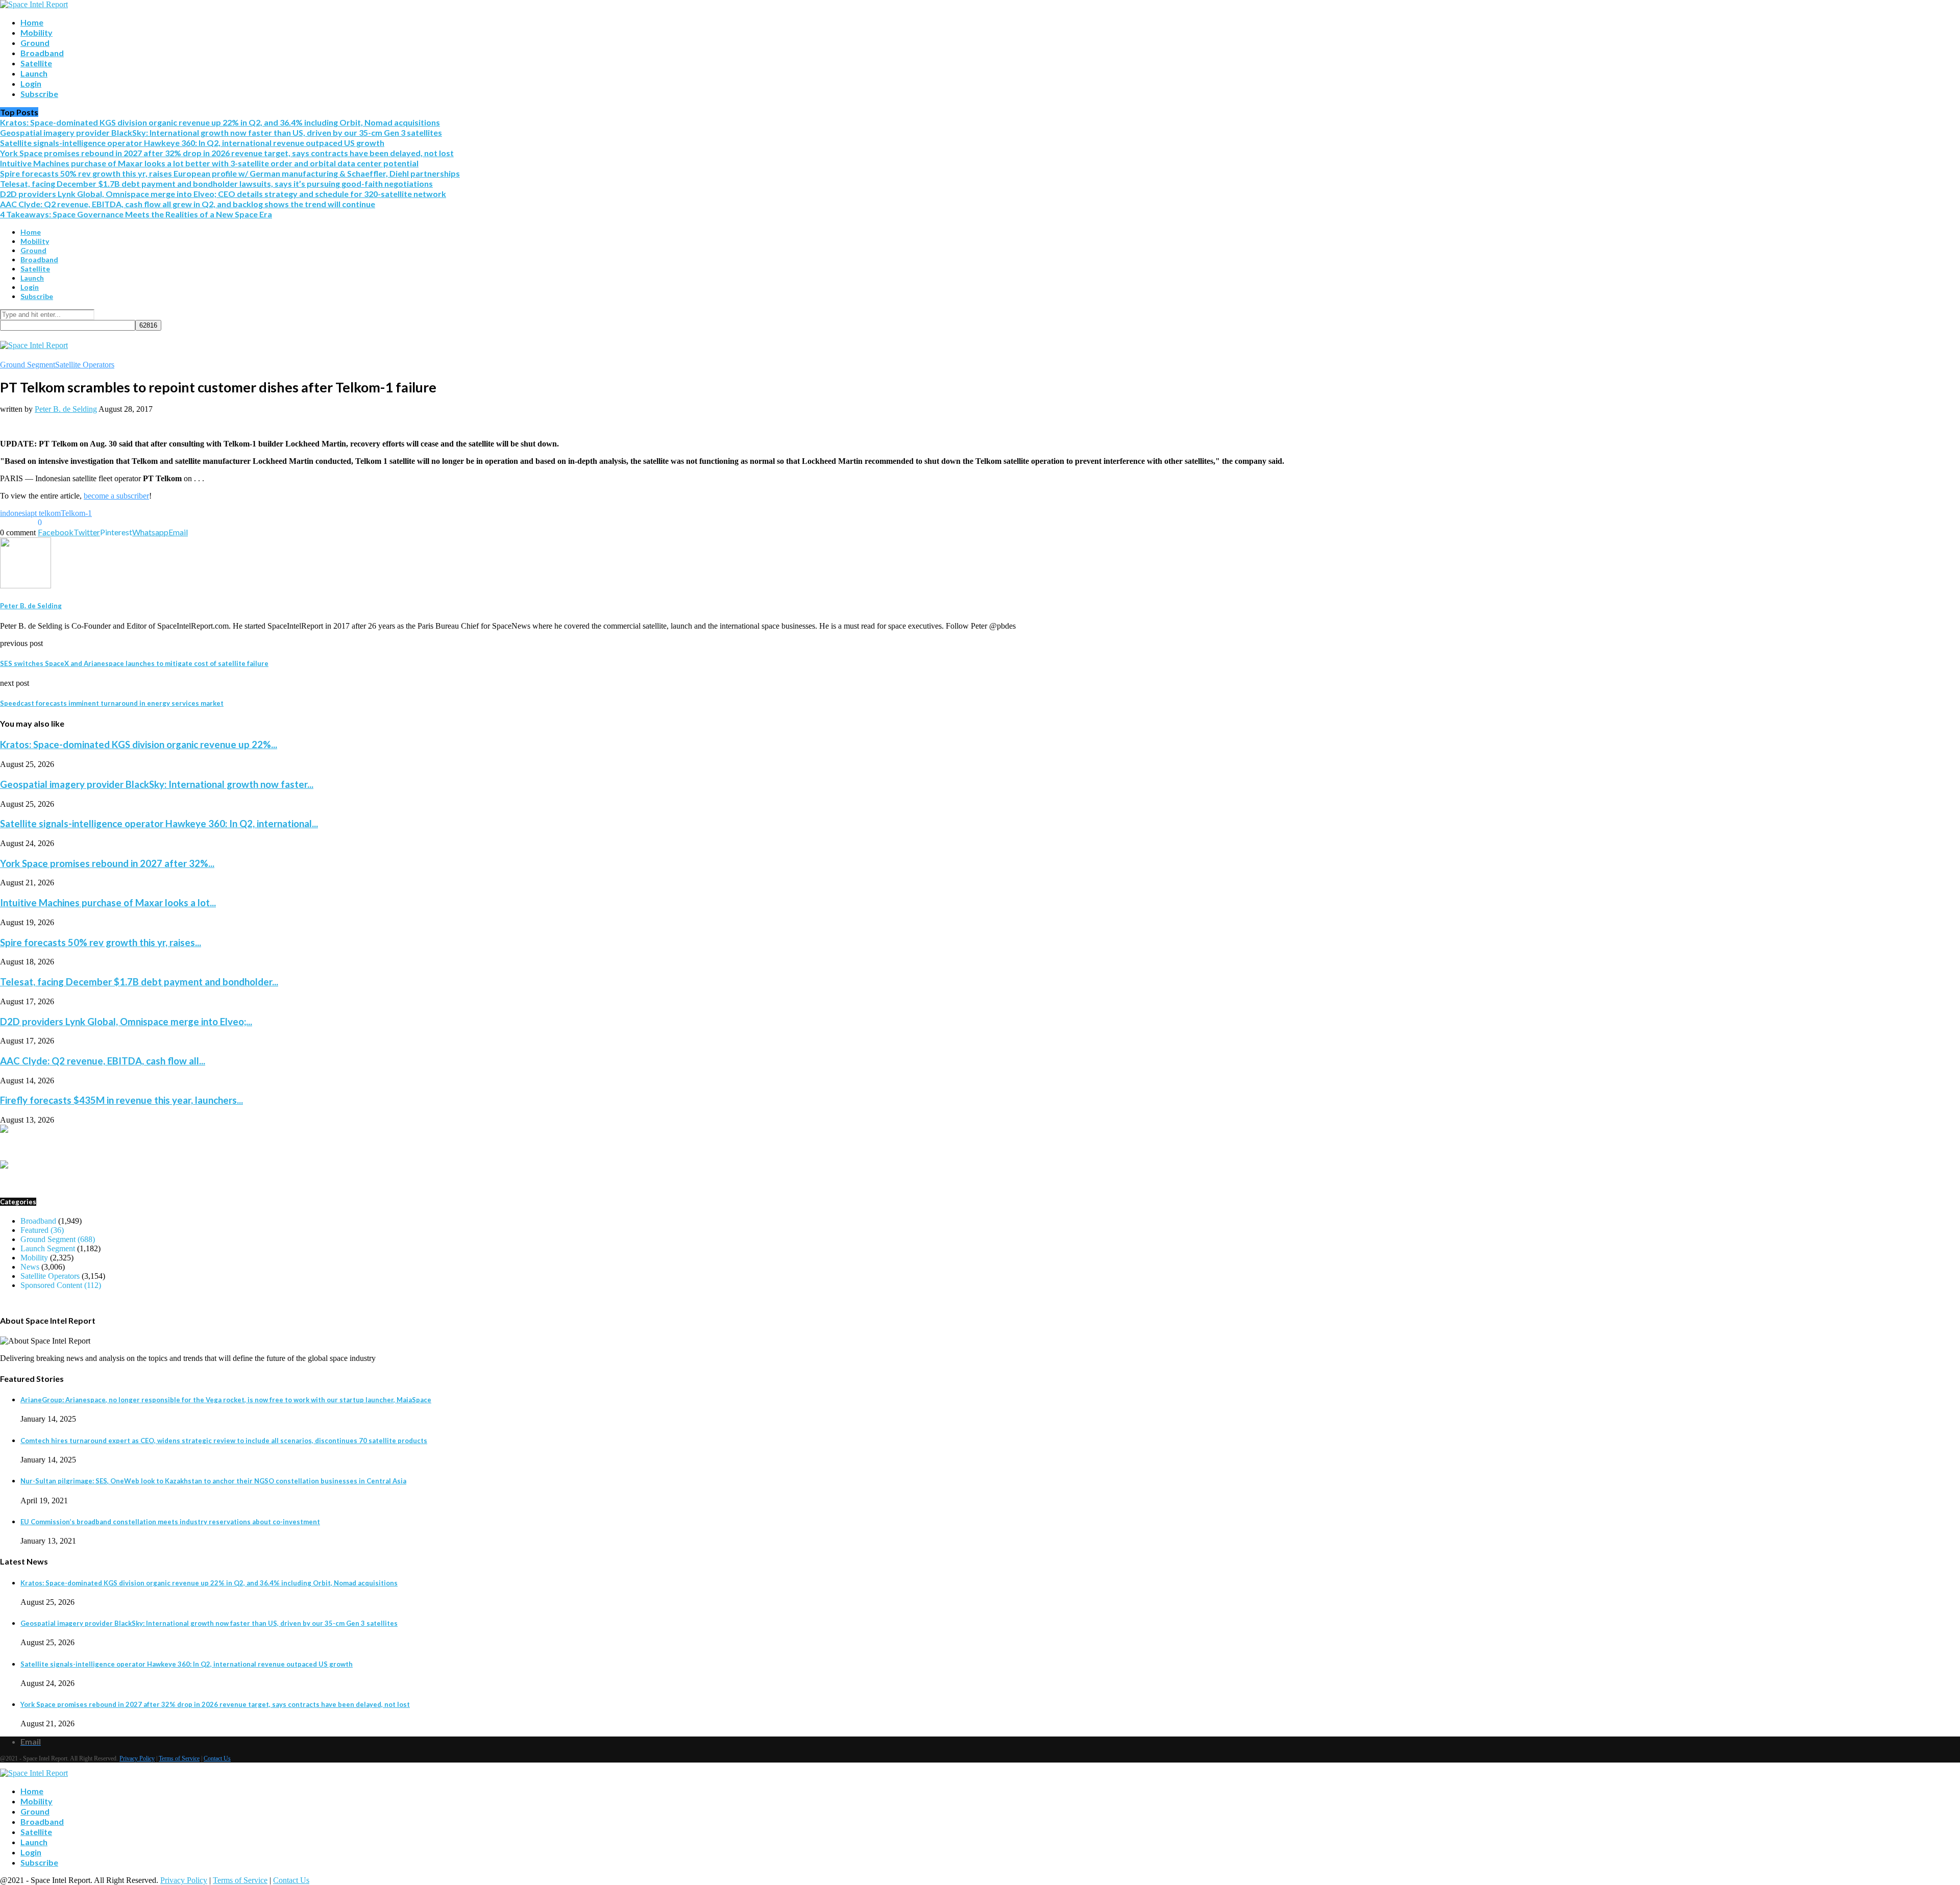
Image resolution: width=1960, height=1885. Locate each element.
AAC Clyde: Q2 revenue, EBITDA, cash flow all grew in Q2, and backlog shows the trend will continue (188, 204)
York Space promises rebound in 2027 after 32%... (107, 863)
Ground (35, 43)
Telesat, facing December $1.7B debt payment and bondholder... (139, 982)
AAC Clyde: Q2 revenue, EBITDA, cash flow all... (103, 1061)
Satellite (36, 63)
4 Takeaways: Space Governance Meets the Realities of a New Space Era (136, 214)
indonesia (15, 513)
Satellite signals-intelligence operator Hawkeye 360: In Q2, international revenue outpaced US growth (192, 143)
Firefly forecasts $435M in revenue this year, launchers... (121, 1100)
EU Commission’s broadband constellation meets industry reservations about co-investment (170, 1522)
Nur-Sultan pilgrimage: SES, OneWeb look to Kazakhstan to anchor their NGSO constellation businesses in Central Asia (213, 1481)
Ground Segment (28, 365)
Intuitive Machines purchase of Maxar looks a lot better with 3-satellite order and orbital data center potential (209, 163)
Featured (42, 1230)
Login (31, 83)
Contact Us (217, 1758)
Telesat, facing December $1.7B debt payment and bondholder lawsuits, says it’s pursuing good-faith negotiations (216, 183)
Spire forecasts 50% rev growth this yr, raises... (101, 942)
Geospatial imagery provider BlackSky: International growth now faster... (157, 784)
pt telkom (46, 513)
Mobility (36, 32)
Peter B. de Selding (66, 409)
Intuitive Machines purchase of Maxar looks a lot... (108, 903)
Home (32, 22)
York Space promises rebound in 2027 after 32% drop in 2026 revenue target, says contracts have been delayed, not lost (227, 153)
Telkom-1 (76, 513)
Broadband (42, 53)
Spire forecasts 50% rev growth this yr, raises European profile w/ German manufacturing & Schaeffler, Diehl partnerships (230, 173)
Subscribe (39, 94)
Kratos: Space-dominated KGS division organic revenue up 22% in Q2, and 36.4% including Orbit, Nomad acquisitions (220, 122)
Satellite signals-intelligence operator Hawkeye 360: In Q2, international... (159, 824)
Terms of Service (179, 1758)
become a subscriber (116, 496)
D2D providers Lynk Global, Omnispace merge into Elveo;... (126, 1022)
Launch (34, 73)
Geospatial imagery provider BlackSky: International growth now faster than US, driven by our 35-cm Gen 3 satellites (221, 132)
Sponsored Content (61, 1285)
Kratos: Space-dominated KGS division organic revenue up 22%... (139, 745)
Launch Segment (48, 1248)
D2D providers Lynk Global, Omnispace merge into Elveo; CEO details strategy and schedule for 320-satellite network (223, 194)
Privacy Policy (137, 1758)
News (30, 1267)
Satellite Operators (85, 365)
